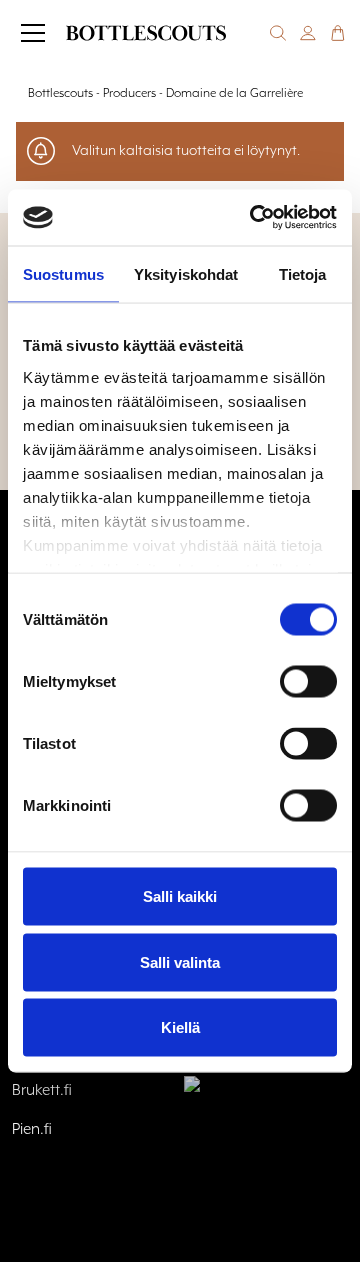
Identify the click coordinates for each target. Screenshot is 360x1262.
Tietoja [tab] (303, 273)
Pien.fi (32, 1130)
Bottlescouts (60, 93)
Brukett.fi (42, 1091)
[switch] (308, 682)
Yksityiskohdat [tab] (186, 273)
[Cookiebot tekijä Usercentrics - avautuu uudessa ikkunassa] (254, 218)
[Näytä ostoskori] (338, 33)
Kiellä (180, 1027)
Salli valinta (180, 961)
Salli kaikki (180, 896)
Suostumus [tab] (63, 273)
